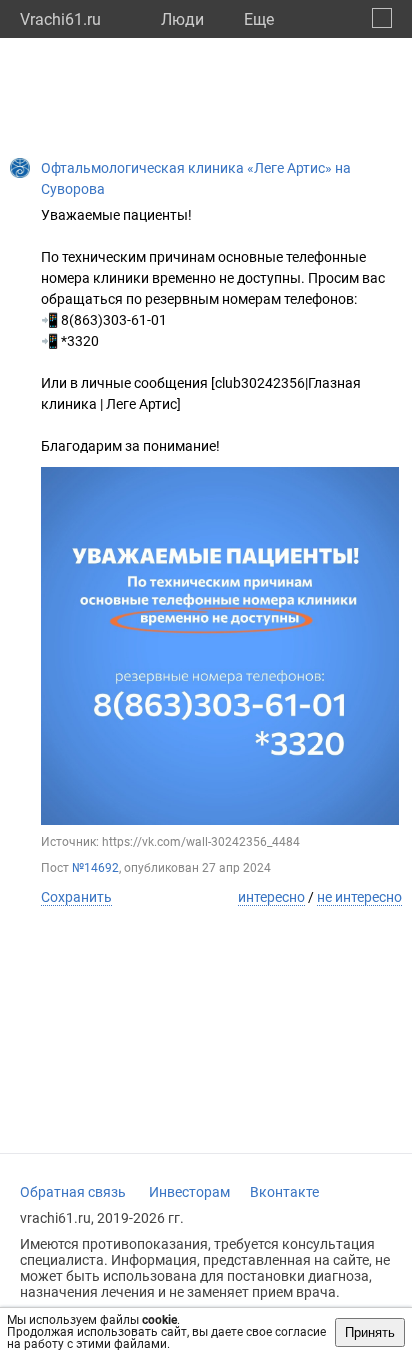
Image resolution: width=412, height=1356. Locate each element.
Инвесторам (189, 1192)
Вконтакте (284, 1192)
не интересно (359, 897)
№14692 (95, 868)
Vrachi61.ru (60, 19)
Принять (370, 1332)
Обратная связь (73, 1192)
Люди (182, 19)
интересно (271, 897)
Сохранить (76, 897)
